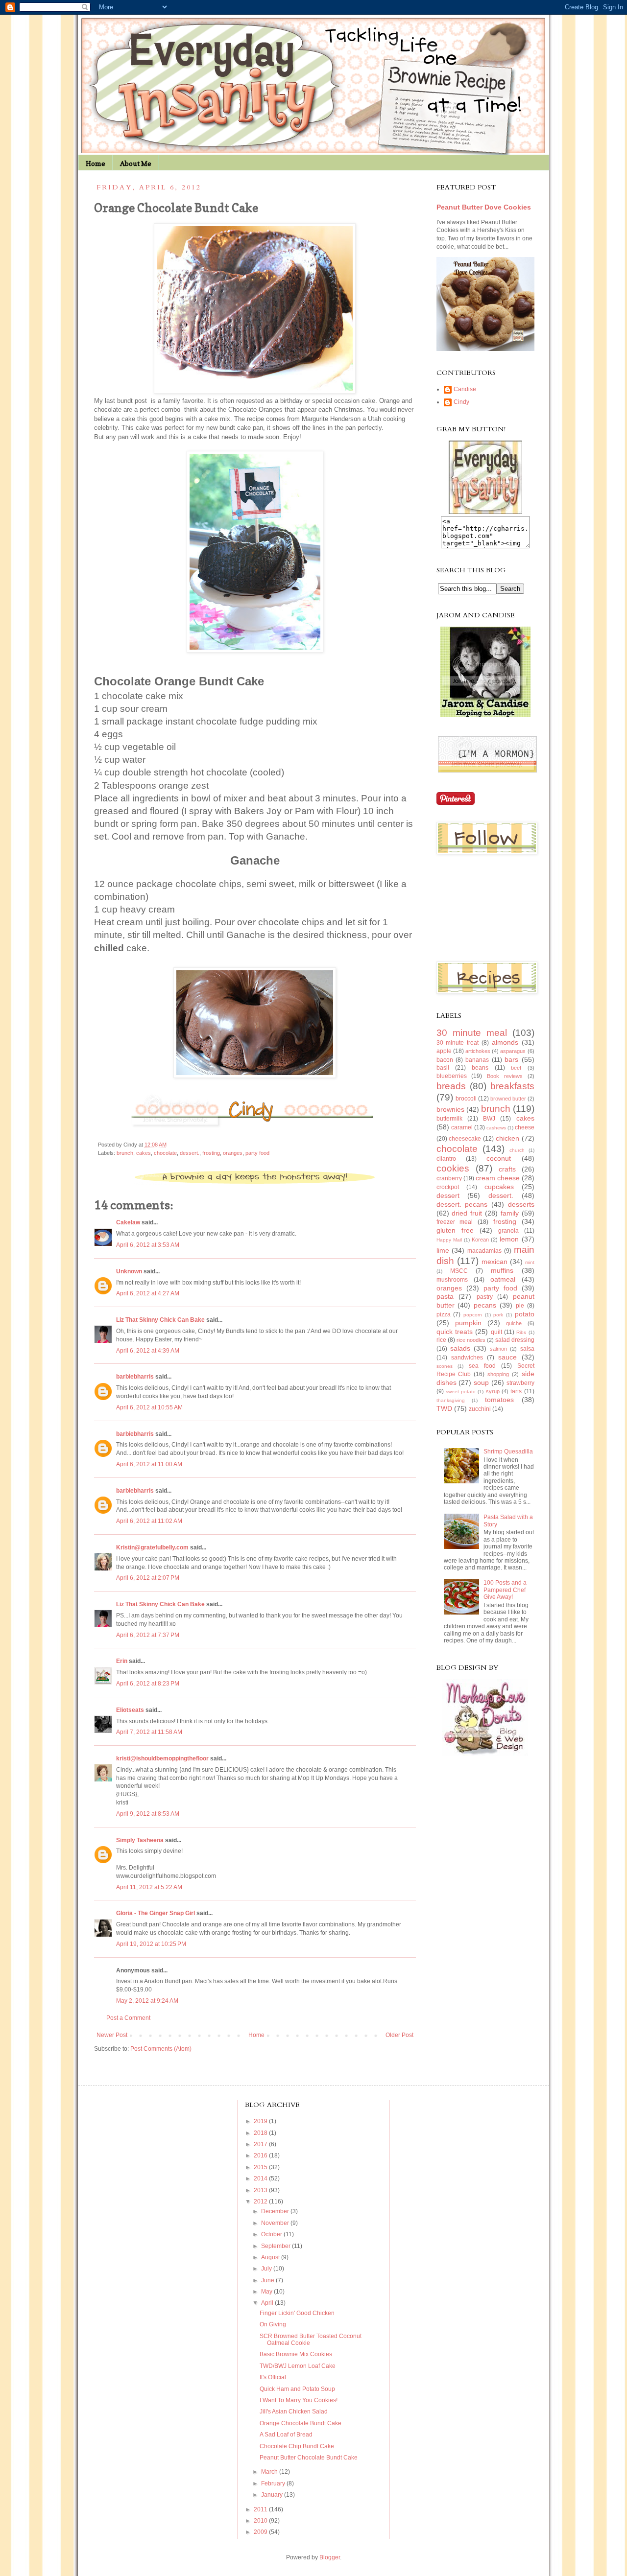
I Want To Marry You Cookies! (299, 2400)
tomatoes (499, 1400)
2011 (261, 2509)
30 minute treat (458, 1043)
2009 (261, 2532)
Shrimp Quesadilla (508, 1452)
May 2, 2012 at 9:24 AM (147, 2001)
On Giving (273, 2324)
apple (444, 1051)
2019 (261, 2121)
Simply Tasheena (140, 1840)
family (510, 1213)
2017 (261, 2144)
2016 (261, 2155)
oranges (233, 1153)
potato (525, 1314)
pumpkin (468, 1323)
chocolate (165, 1153)
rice (441, 1340)
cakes (144, 1153)
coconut (499, 1158)
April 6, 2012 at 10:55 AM (149, 1407)
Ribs (521, 1332)
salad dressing (515, 1340)
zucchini (480, 1409)
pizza (444, 1314)
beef (516, 1068)
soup (481, 1382)
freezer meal (455, 1222)
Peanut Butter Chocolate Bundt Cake (309, 2458)
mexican (494, 1262)
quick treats (455, 1332)
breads (451, 1086)
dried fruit (467, 1213)
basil (443, 1068)
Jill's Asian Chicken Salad (294, 2412)
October (272, 2234)
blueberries (452, 1076)
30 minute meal (472, 1033)
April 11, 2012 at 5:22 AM (149, 1887)
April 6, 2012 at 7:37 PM (148, 1635)
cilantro (446, 1159)
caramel (462, 1127)
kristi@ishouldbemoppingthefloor (162, 1758)
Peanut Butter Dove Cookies (484, 207)
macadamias (484, 1251)
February (274, 2483)
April (268, 2303)
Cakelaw (128, 1222)
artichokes (478, 1051)
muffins (502, 1270)
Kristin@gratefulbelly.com (152, 1547)
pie (520, 1306)
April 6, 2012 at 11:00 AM (149, 1464)
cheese (525, 1127)
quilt (496, 1332)
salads (460, 1348)
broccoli (466, 1099)
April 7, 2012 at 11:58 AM (149, 1732)
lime (443, 1250)
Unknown (129, 1271)
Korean (480, 1240)
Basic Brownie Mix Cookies (296, 2354)
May (267, 2292)
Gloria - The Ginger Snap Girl (156, 1913)
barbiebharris (135, 1377)
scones (445, 1366)
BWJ (489, 1119)
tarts (516, 1391)
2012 (261, 2201)
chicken (507, 1138)
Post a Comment (128, 2018)
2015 (261, 2167)
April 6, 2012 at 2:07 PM (148, 1578)
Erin (122, 1661)
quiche (514, 1323)
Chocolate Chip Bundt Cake (297, 2446)
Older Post (399, 2035)
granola (508, 1231)
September (277, 2246)
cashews (496, 1128)
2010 (261, 2521)
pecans (485, 1305)
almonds (505, 1042)
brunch (125, 1153)
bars (511, 1059)
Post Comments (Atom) (161, 2049)
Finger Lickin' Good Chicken (297, 2313)
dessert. (190, 1153)
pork (498, 1315)
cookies (453, 1168)
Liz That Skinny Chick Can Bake (160, 1320)
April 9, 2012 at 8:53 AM (148, 1814)
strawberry (520, 1383)
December (276, 2211)
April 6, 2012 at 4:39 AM (148, 1351)
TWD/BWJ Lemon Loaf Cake (298, 2366)
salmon (498, 1349)
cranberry (449, 1178)
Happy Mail (449, 1240)
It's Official (273, 2377)
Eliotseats (130, 1710)
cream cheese (498, 1178)
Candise (465, 389)
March (270, 2472)
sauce (507, 1357)
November (276, 2223)
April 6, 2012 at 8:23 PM (148, 1684)
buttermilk (449, 1119)
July (267, 2269)
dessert (448, 1195)
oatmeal (503, 1279)
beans (480, 1068)
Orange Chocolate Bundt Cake (301, 2423)
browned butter (508, 1099)
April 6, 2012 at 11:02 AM (149, 1521)
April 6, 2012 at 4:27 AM (148, 1293)
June (268, 2280)
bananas (477, 1060)
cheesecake (465, 1139)
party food (257, 1153)
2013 (261, 2190)
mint (530, 1262)
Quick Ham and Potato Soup (297, 2389)
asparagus (513, 1051)
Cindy (461, 402)
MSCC (459, 1271)
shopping (498, 1374)
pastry (485, 1297)
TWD (444, 1408)
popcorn (473, 1315)
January (273, 2495)
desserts (521, 1204)
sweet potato (461, 1392)
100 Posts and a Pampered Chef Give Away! (505, 1590)
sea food (482, 1366)
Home (96, 163)
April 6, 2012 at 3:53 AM (148, 1245)
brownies (450, 1109)
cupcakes (499, 1187)
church (517, 1150)
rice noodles (471, 1340)
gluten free (455, 1230)
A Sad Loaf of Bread (286, 2435)
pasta (445, 1296)
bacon (445, 1060)
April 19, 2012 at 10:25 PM (151, 1944)
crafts (507, 1169)
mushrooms (452, 1280)
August (271, 2257)
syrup (493, 1391)
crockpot (448, 1187)
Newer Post (112, 2035)
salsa (527, 1349)
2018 (261, 2133)
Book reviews (505, 1076)
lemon (509, 1239)
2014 (261, 2178)
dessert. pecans (462, 1204)
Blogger (330, 2557)
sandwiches (467, 1358)
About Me (136, 163)
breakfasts (512, 1086)
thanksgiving (451, 1400)
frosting (211, 1153)
